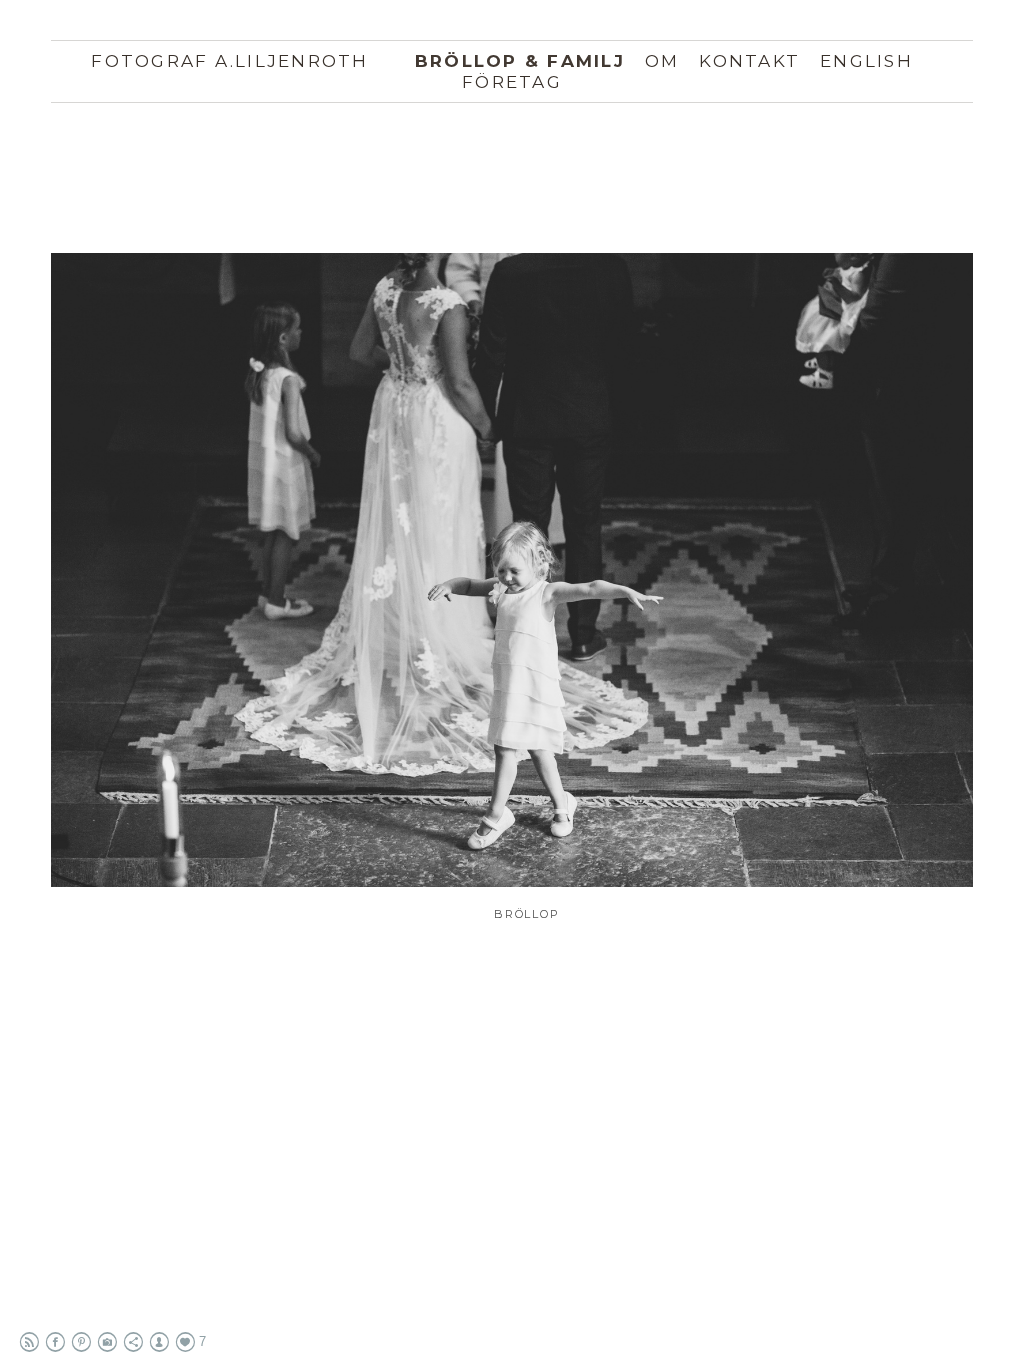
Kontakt (749, 61)
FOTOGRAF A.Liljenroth (229, 61)
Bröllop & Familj (520, 61)
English (866, 61)
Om (662, 61)
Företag (512, 82)
